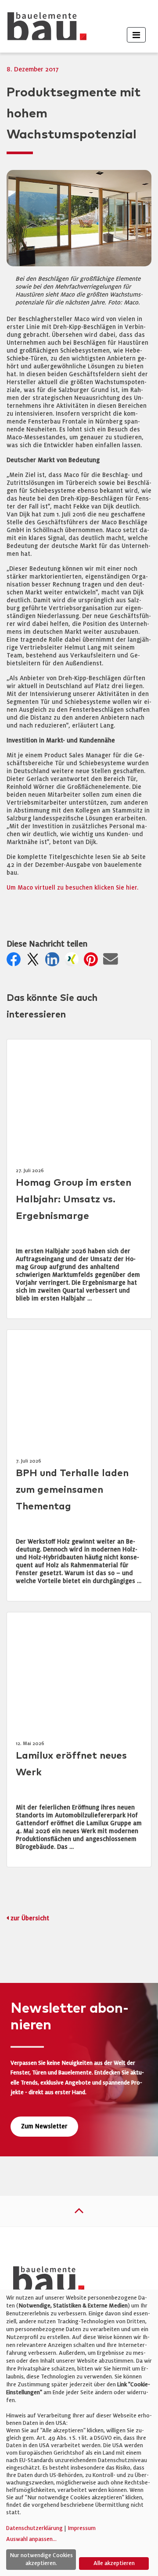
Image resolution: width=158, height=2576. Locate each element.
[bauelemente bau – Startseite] (45, 2282)
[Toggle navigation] (136, 35)
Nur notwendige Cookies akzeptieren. (41, 2559)
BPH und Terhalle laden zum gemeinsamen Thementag (72, 1490)
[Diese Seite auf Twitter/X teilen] (35, 962)
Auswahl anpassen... (31, 2539)
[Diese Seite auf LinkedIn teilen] (54, 962)
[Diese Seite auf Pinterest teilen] (93, 962)
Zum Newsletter (44, 2126)
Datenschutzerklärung (34, 2528)
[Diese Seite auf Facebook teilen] (15, 962)
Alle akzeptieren (114, 2563)
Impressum (82, 2528)
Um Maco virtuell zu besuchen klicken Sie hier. (72, 888)
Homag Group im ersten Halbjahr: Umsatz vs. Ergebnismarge (74, 1200)
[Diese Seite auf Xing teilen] (73, 962)
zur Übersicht (30, 1918)
